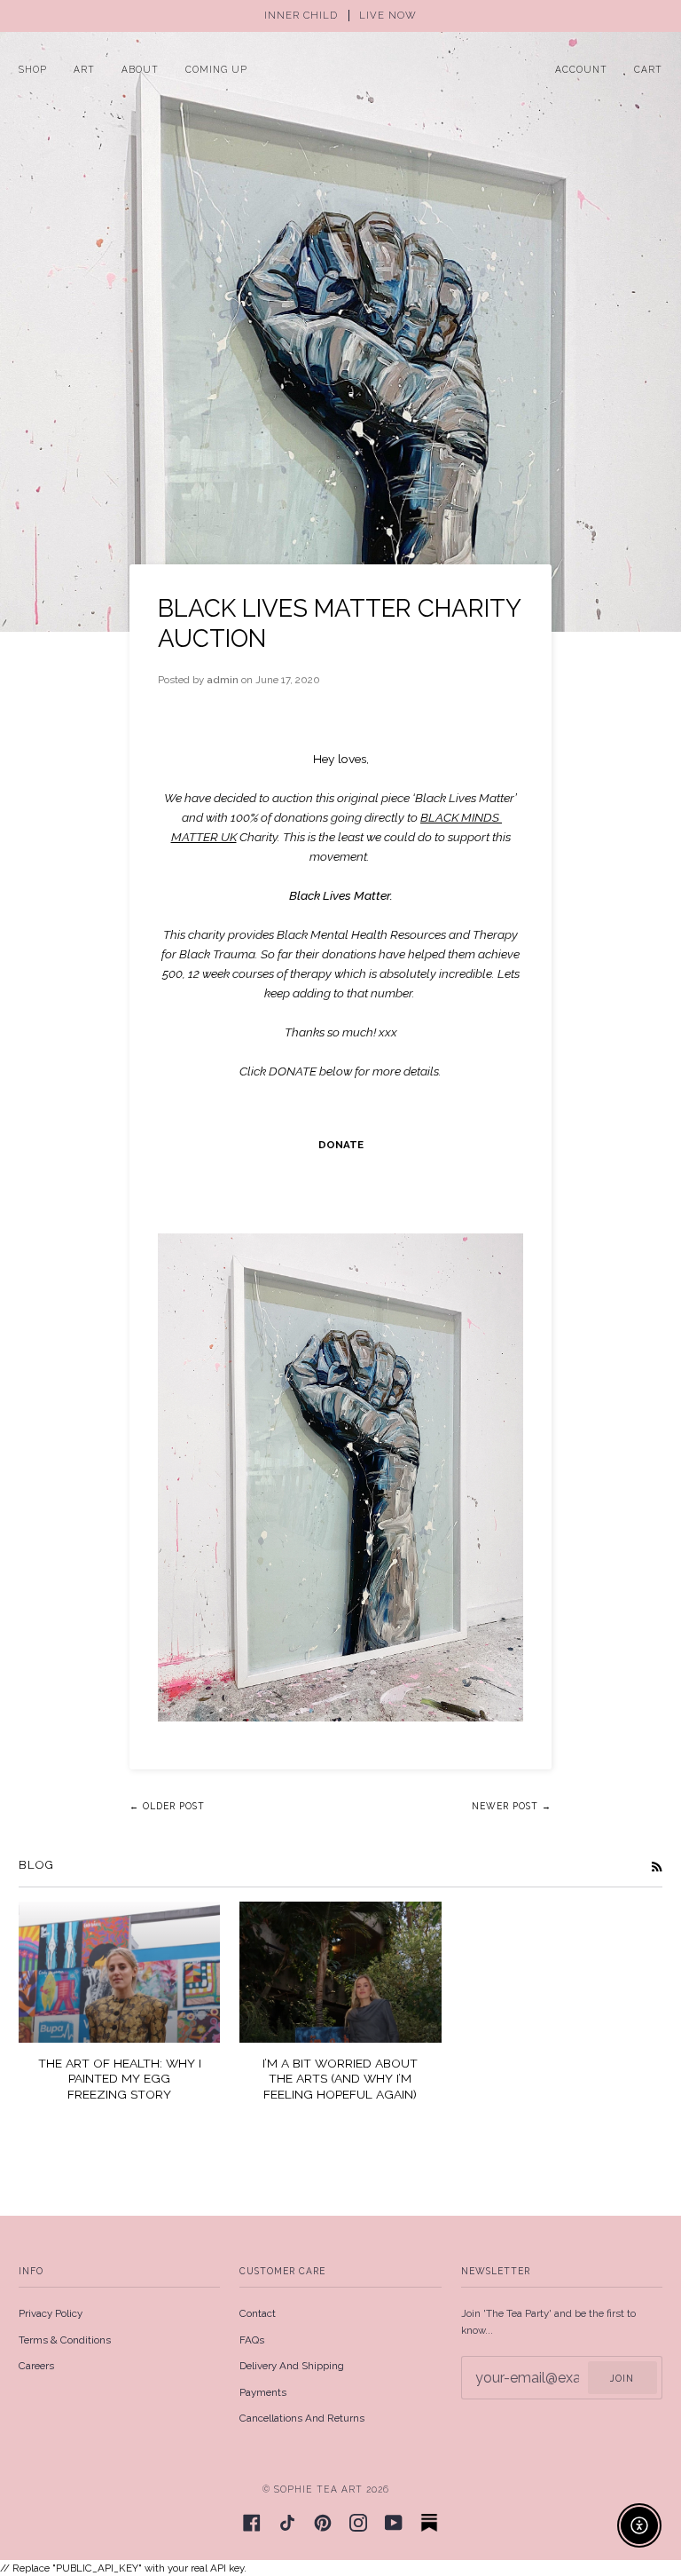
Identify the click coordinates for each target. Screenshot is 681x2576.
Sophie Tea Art (318, 2489)
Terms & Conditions (65, 2340)
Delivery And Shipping (292, 2366)
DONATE (341, 1145)
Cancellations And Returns (302, 2418)
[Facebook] (252, 2523)
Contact (258, 2313)
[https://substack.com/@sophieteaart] (429, 2523)
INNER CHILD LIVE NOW (340, 16)
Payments (263, 2392)
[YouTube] (394, 2523)
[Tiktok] (287, 2523)
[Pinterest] (323, 2523)
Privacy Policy (51, 2313)
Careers (36, 2366)
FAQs (252, 2340)
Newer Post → (512, 1806)
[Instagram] (358, 2523)
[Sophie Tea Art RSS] (657, 1866)
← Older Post (167, 1806)
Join (622, 2378)
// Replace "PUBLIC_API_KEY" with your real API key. (340, 1287)
